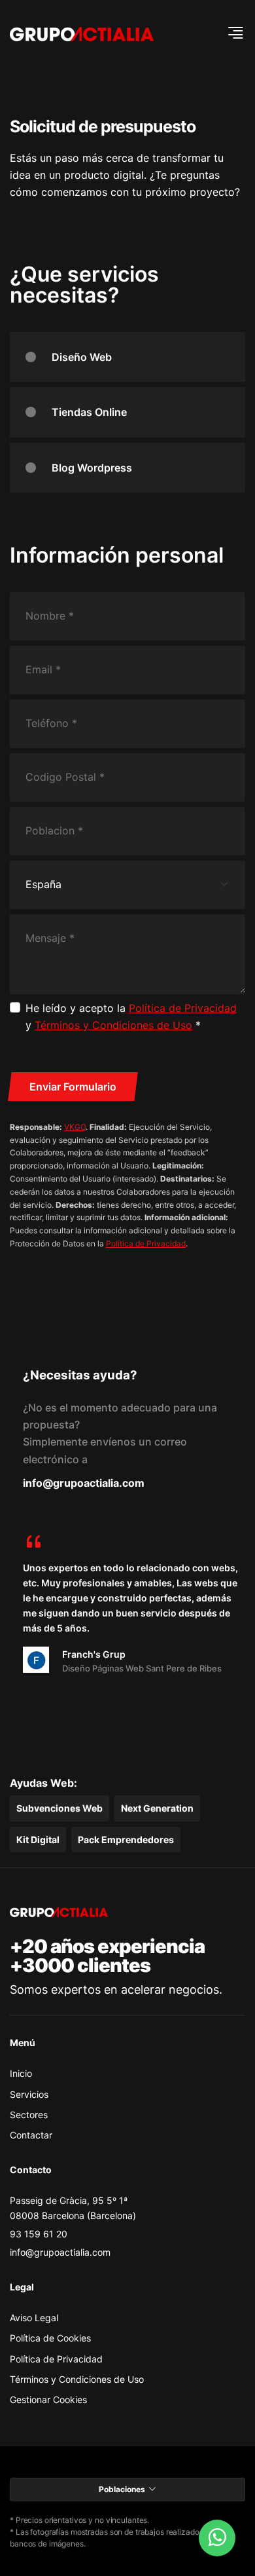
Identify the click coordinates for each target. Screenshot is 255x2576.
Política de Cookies (50, 2338)
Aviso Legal (34, 2318)
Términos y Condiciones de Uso (113, 1025)
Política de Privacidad (183, 1008)
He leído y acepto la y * (131, 1017)
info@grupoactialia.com (84, 1483)
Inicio (21, 2073)
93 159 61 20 (39, 2234)
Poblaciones (122, 2489)
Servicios (29, 2094)
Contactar (31, 2135)
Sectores (29, 2115)
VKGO (75, 1127)
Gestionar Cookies (48, 2399)
